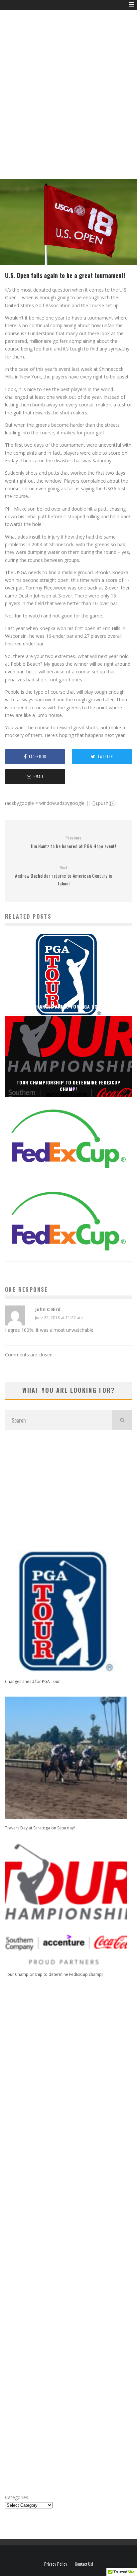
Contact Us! (84, 2564)
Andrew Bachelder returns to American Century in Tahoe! (64, 876)
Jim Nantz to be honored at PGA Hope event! (73, 842)
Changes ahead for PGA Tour (32, 1681)
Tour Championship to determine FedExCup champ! (54, 1974)
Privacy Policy (56, 2564)
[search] (122, 1420)
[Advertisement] (68, 102)
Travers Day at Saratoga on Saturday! (40, 1828)
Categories (17, 2497)
